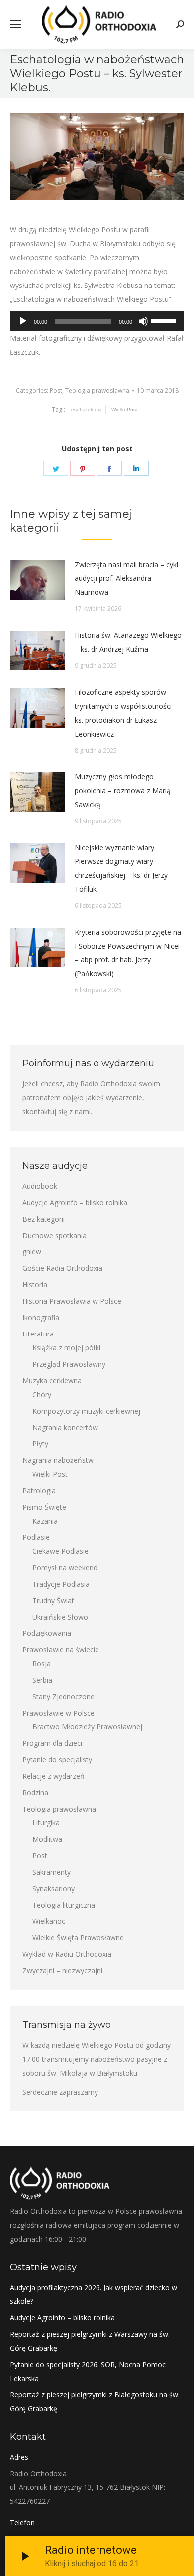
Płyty (40, 1444)
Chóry (42, 1394)
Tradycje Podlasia (61, 1584)
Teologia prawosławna (97, 391)
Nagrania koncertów (65, 1427)
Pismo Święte (44, 1507)
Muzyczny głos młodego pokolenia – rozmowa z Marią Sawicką (123, 791)
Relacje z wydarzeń (53, 1776)
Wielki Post (125, 410)
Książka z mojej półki (66, 1348)
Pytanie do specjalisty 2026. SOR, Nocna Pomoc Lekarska (88, 2371)
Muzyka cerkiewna (52, 1381)
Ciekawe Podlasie (60, 1551)
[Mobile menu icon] (16, 24)
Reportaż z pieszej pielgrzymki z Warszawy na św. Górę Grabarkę (90, 2341)
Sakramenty (51, 1872)
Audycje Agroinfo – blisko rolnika (75, 1202)
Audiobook (40, 1186)
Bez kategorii (44, 1219)
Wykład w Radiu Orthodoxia (67, 1954)
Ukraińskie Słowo (60, 1617)
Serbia (42, 1680)
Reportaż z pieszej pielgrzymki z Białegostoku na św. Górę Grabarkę (95, 2402)
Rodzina (35, 1792)
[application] (97, 321)
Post (56, 391)
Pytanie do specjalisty (57, 1760)
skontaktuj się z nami (56, 1111)
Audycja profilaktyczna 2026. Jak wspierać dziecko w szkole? (94, 2294)
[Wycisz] (143, 321)
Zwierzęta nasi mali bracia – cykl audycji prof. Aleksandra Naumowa (126, 578)
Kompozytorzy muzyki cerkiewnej (86, 1411)
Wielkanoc (49, 1921)
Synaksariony (53, 1888)
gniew (32, 1252)
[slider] (165, 320)
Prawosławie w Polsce (58, 1713)
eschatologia (87, 410)
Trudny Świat (53, 1600)
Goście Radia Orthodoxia (62, 1268)
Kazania (45, 1521)
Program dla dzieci (52, 1743)
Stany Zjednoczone (63, 1696)
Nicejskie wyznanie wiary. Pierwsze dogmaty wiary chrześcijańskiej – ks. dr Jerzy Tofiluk (121, 868)
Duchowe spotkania (54, 1235)
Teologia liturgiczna (64, 1905)
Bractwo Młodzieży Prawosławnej (87, 1727)
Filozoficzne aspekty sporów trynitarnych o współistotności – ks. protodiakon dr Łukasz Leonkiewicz (126, 713)
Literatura (38, 1334)
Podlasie (36, 1537)
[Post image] (37, 580)
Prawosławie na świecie (61, 1650)
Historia (35, 1285)
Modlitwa (47, 1839)
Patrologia (39, 1490)
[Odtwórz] (23, 321)
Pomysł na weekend (65, 1568)
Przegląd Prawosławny (69, 1364)
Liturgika (46, 1823)
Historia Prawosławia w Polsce (72, 1301)
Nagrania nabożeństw (58, 1460)
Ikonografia (41, 1317)
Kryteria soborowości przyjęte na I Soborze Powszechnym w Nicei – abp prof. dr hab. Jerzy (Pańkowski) (128, 953)
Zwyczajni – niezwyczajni (62, 1970)
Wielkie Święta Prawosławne (78, 1938)
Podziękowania (47, 1633)
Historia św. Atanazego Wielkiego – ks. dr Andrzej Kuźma (128, 642)
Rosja (42, 1664)
